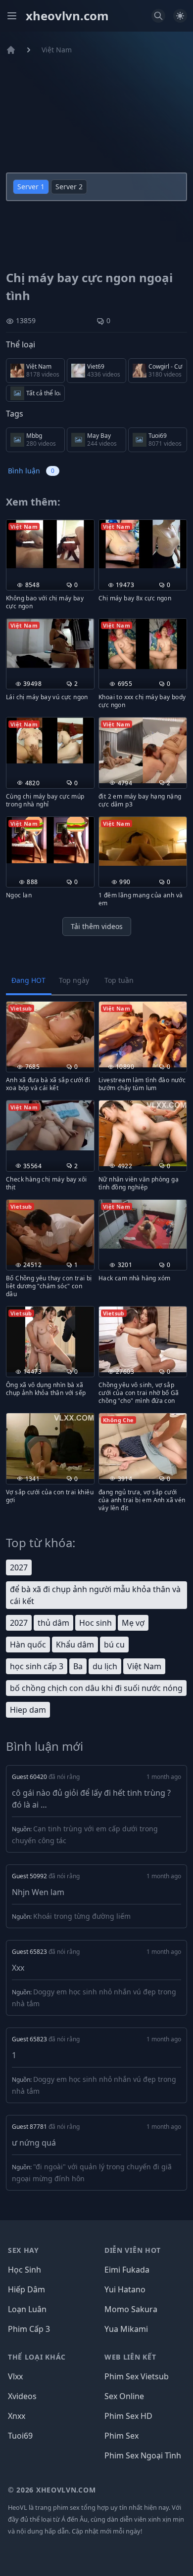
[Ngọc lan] (50, 840)
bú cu (114, 1645)
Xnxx (17, 2416)
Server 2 (69, 187)
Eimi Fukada (127, 2270)
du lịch (105, 1666)
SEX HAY (24, 2250)
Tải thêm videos (97, 926)
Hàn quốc (28, 1645)
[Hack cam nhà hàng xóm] (143, 1225)
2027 (19, 1567)
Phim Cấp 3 (29, 2329)
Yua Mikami (126, 2329)
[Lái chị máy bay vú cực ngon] (50, 643)
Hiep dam (28, 1710)
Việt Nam (57, 50)
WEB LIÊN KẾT (130, 2357)
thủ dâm (53, 1623)
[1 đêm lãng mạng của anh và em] (143, 842)
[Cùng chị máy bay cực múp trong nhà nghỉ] (50, 740)
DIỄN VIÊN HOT (133, 2250)
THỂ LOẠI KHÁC (37, 2357)
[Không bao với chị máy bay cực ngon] (50, 544)
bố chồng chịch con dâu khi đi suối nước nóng (96, 1688)
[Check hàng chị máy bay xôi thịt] (50, 1125)
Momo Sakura (131, 2309)
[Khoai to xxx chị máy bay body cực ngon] (143, 644)
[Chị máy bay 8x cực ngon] (143, 544)
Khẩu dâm (75, 1645)
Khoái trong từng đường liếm (82, 1916)
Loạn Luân (27, 2309)
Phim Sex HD (128, 2416)
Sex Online (124, 2396)
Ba (78, 1666)
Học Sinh (24, 2270)
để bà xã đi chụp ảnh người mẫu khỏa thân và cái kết (95, 1595)
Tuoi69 (20, 2436)
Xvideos (22, 2396)
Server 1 (31, 187)
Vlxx (15, 2376)
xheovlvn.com (67, 16)
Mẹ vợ (133, 1623)
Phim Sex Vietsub (137, 2376)
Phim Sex (121, 2436)
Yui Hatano (125, 2289)
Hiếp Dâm (26, 2289)
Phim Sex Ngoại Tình (143, 2455)
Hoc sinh (96, 1623)
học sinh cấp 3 (37, 1666)
